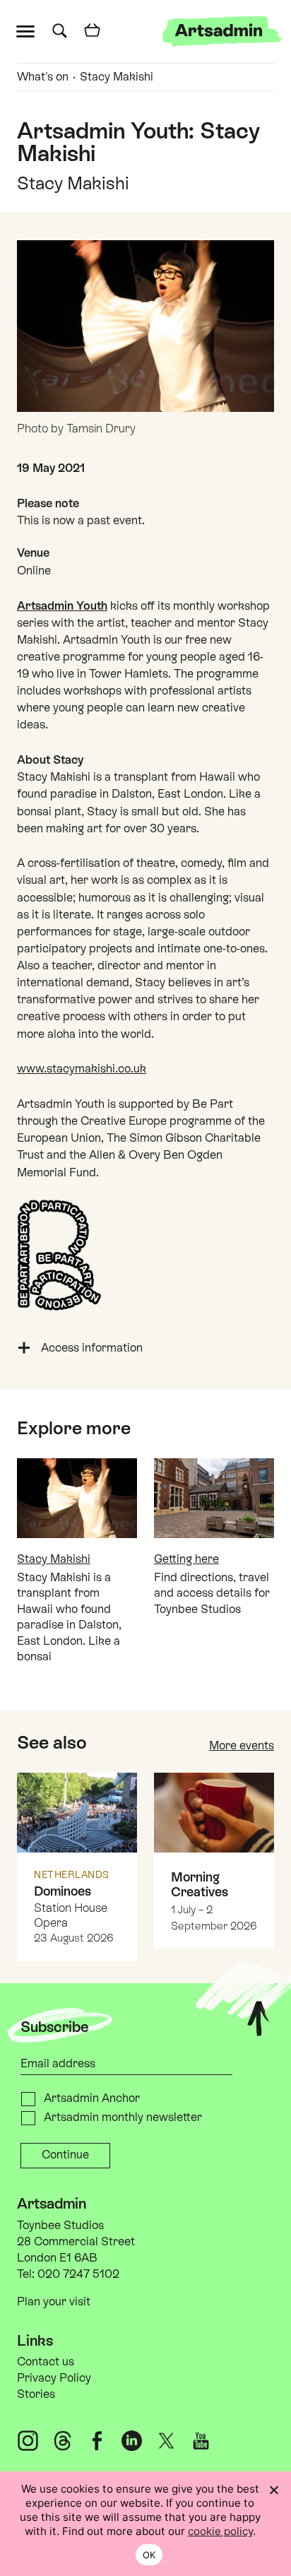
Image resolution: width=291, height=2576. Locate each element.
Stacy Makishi (117, 77)
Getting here (186, 1559)
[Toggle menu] (29, 30)
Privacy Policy (54, 2378)
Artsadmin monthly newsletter (123, 2117)
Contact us (46, 2362)
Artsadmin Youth (62, 606)
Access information (92, 1348)
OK (149, 2555)
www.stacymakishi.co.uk (82, 1069)
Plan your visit (54, 2302)
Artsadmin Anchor (92, 2098)
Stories (36, 2394)
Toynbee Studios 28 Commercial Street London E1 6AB (76, 2241)
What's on (43, 77)
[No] (273, 2490)
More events (242, 1745)
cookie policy (220, 2531)
